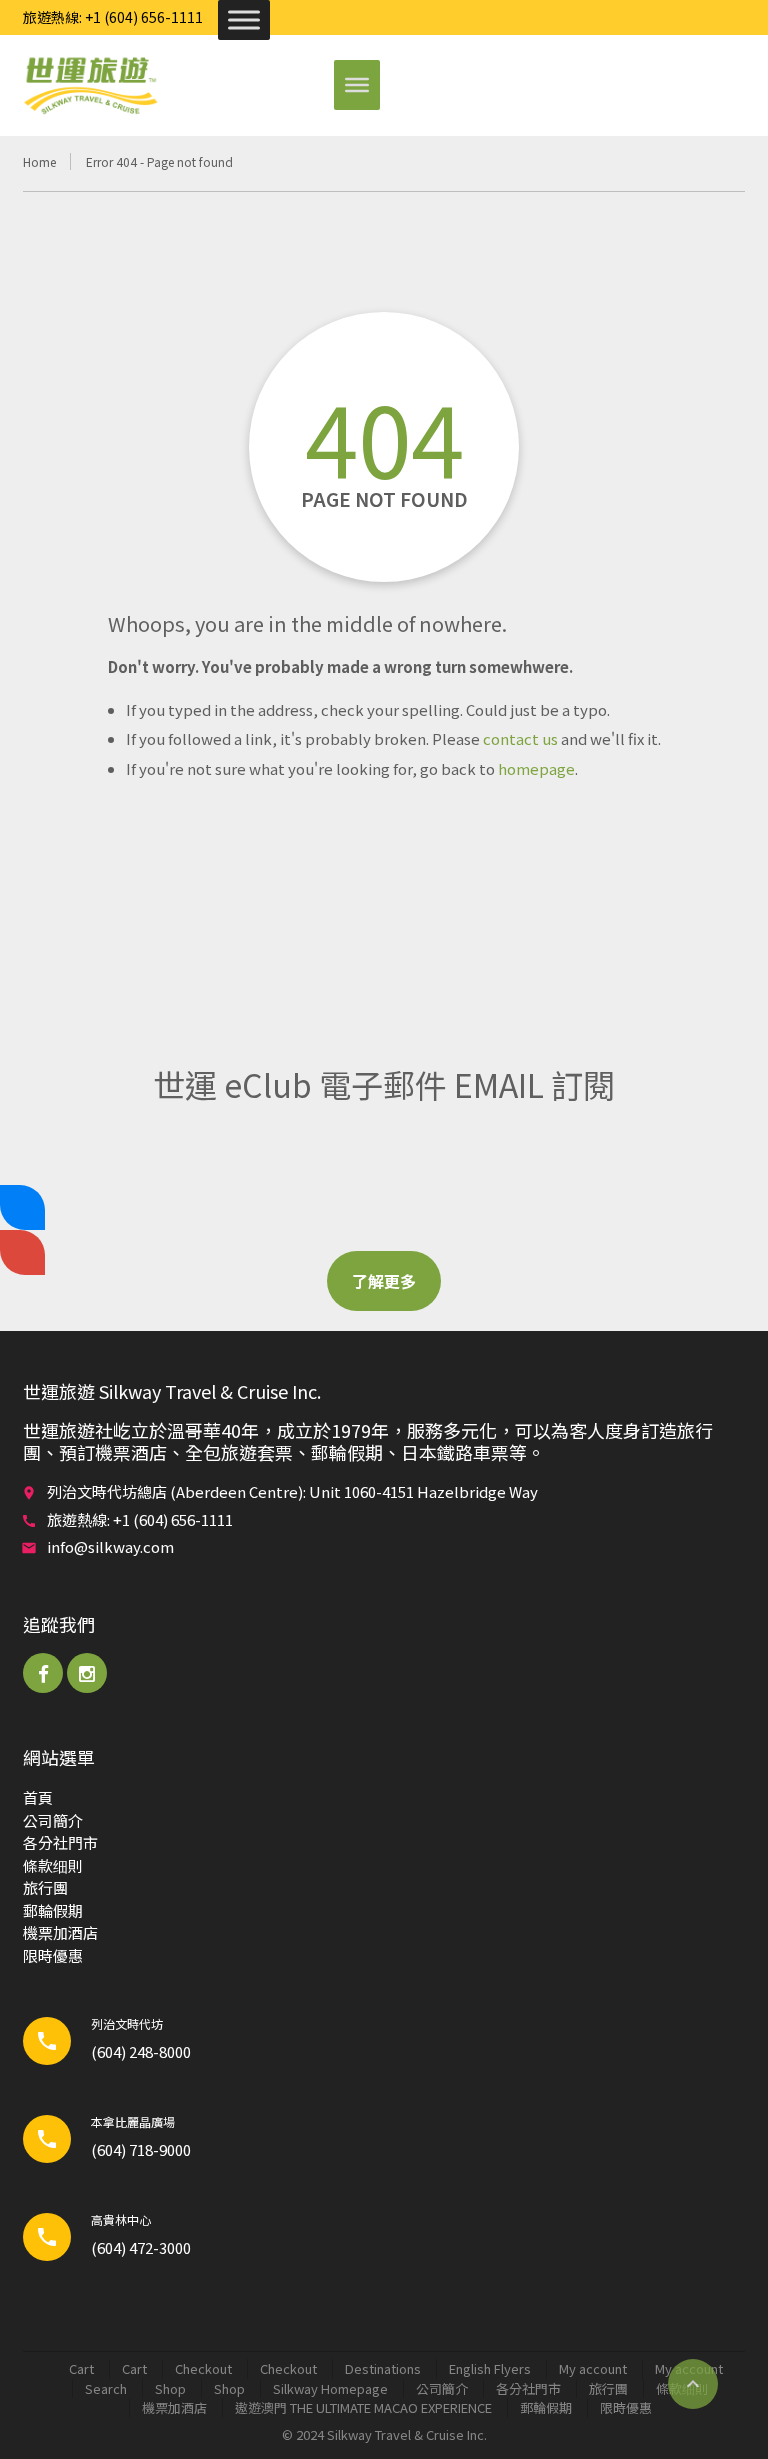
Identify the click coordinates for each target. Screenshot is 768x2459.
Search (106, 2388)
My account (593, 2368)
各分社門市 (60, 1842)
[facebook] (43, 1673)
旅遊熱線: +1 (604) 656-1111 (113, 17)
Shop (170, 2388)
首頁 (38, 1797)
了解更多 (384, 1281)
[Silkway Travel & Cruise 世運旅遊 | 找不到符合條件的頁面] (90, 85)
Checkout (203, 2368)
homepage (536, 768)
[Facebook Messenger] (22, 1207)
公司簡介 (53, 1820)
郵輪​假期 (53, 1910)
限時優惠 (53, 1955)
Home (39, 161)
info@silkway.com (110, 1546)
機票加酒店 (60, 1932)
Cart (81, 2368)
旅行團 (45, 1887)
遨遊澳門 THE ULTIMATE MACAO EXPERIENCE (363, 2407)
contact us (520, 738)
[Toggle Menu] (244, 19)
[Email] (22, 1252)
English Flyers (490, 2368)
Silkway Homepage (330, 2388)
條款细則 (53, 1865)
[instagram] (87, 1673)
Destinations (383, 2368)
